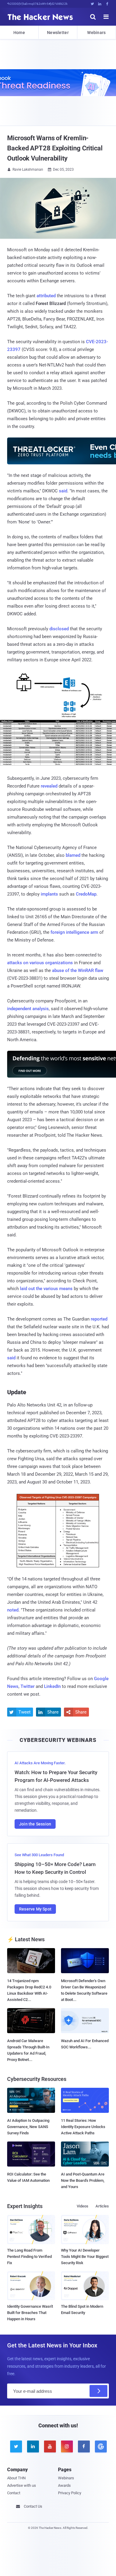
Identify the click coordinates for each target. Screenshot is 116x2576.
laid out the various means (46, 1289)
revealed (49, 786)
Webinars (96, 33)
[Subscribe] (98, 2391)
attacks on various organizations (40, 963)
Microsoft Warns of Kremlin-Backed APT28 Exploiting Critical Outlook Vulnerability (55, 148)
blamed (73, 855)
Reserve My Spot (35, 1909)
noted (13, 1610)
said (63, 491)
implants (49, 894)
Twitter (28, 1686)
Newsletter (58, 33)
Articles (102, 2206)
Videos (83, 2206)
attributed (46, 296)
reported (99, 1319)
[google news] (100, 2446)
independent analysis (28, 1009)
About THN (16, 2478)
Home (19, 33)
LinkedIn (52, 1686)
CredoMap (86, 894)
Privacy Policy (70, 2493)
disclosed (59, 629)
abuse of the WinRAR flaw (78, 970)
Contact (14, 2493)
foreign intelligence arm (74, 932)
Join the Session (35, 1824)
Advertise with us (22, 2485)
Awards (64, 2485)
